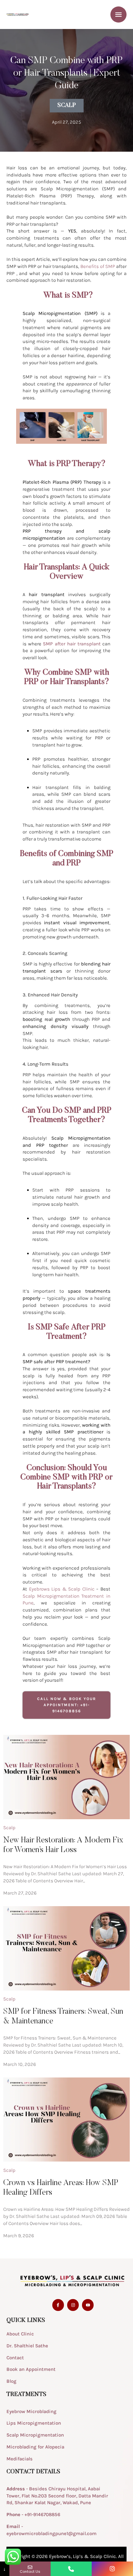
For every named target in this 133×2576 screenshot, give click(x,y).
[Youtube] (88, 2305)
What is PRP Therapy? (67, 464)
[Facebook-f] (58, 2305)
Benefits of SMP (98, 266)
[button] (115, 2549)
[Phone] (71, 2569)
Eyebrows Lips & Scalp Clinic (62, 1589)
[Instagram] (73, 2305)
